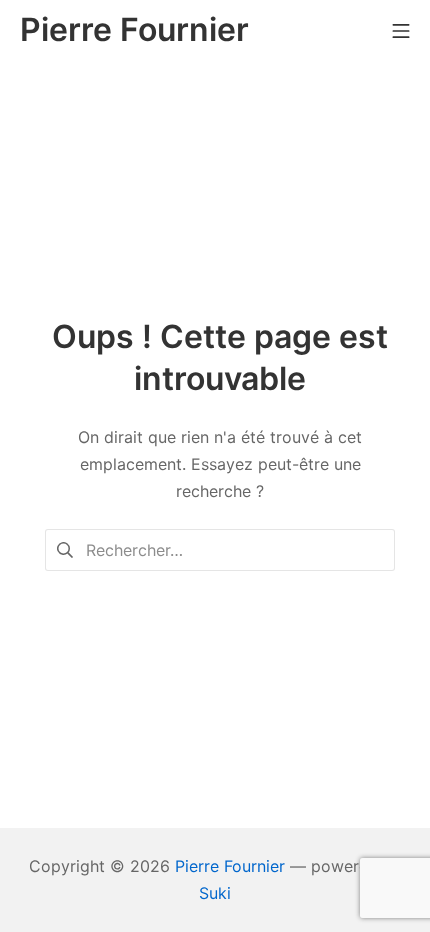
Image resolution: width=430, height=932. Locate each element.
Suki (215, 893)
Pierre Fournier (230, 866)
